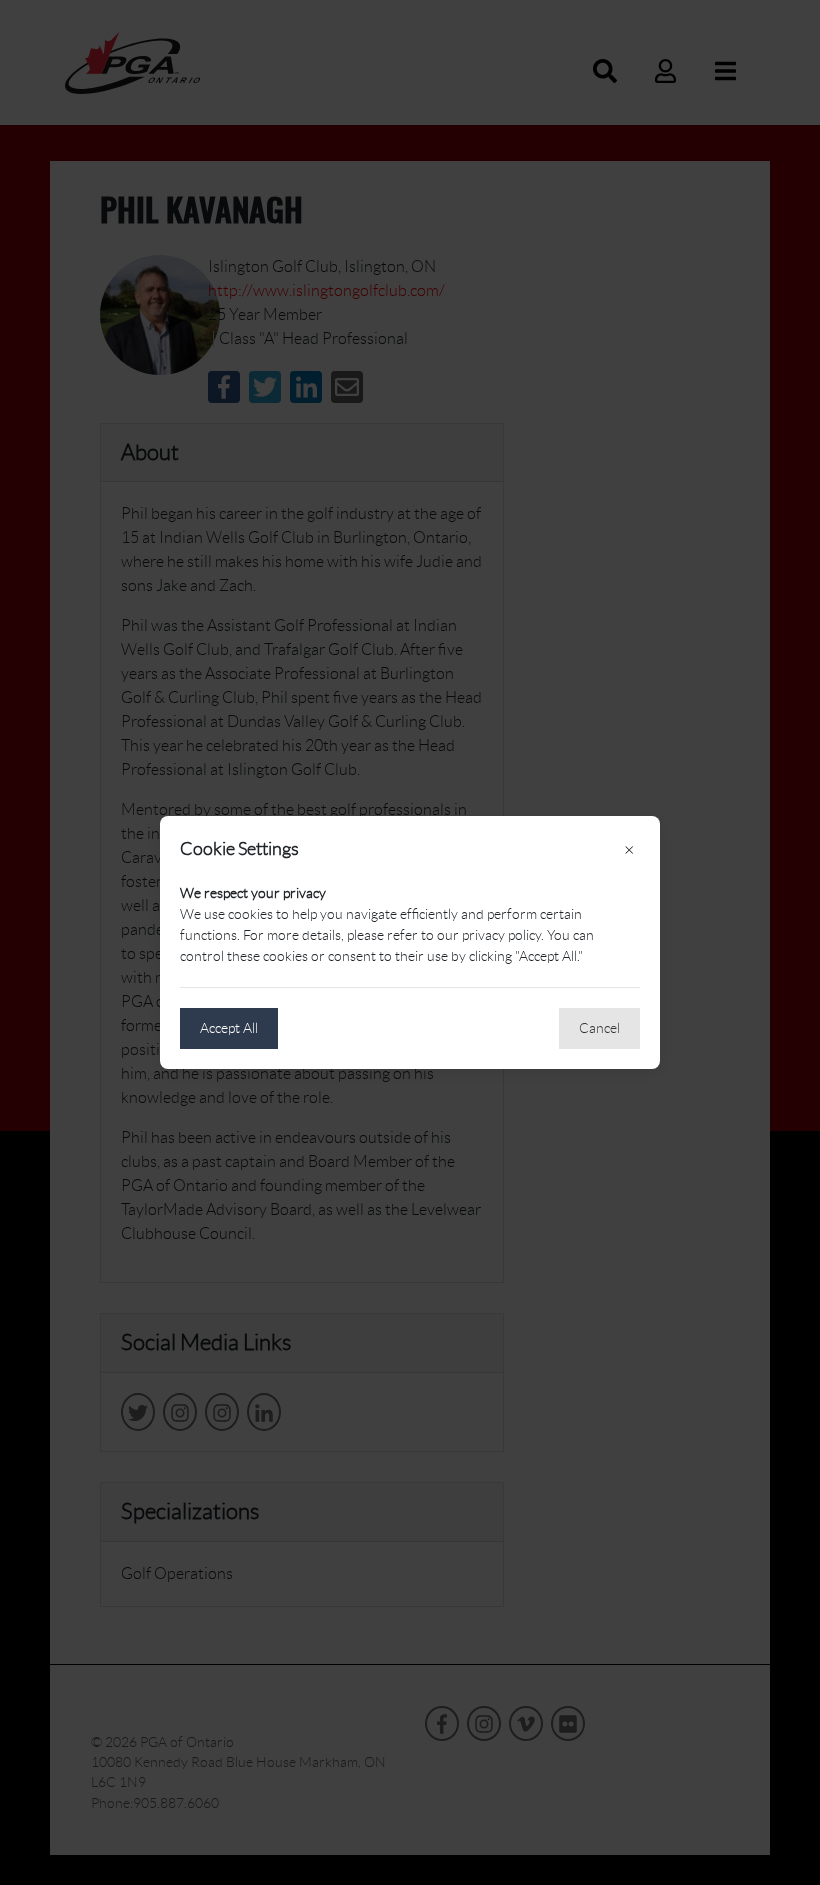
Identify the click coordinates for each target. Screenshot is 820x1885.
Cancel (599, 1028)
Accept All (229, 1028)
